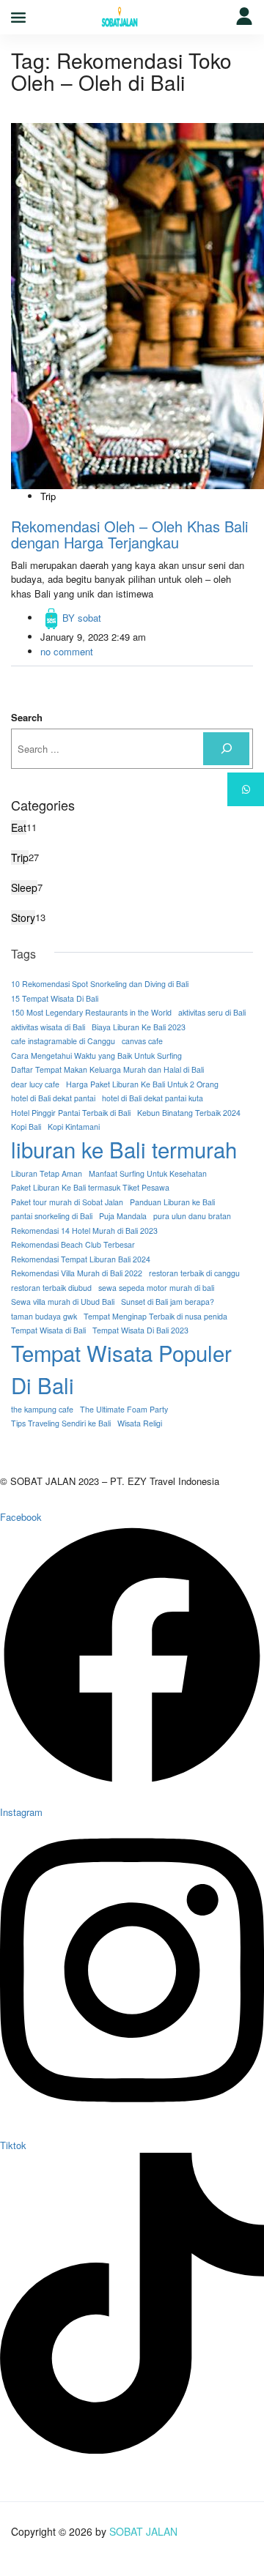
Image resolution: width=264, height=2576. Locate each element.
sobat (82, 618)
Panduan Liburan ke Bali (172, 1202)
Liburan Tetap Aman (47, 1173)
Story (23, 917)
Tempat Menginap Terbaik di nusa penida (155, 1316)
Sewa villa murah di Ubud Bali (63, 1302)
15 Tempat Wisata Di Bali (55, 998)
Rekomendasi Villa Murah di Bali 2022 (77, 1273)
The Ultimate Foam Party (124, 1409)
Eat (19, 827)
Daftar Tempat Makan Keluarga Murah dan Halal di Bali (107, 1069)
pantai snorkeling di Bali (52, 1216)
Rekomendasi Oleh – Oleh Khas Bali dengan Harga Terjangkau (129, 534)
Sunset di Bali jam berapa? (168, 1302)
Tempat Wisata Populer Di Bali (121, 1369)
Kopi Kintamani (74, 1127)
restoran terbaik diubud (51, 1288)
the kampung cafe (42, 1409)
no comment (67, 651)
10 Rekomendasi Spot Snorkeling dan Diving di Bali (100, 984)
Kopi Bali (26, 1127)
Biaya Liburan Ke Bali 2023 (139, 1027)
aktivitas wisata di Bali (48, 1027)
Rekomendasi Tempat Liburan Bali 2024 (81, 1259)
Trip (48, 496)
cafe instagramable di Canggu (63, 1041)
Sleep (24, 887)
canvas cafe (142, 1041)
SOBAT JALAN (143, 2531)
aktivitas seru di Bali (212, 1012)
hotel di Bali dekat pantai (53, 1098)
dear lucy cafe (35, 1084)
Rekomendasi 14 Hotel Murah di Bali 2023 (84, 1231)
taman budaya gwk (44, 1316)
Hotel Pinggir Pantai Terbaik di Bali (71, 1113)
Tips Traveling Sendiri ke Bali (61, 1423)
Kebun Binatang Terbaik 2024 (189, 1113)
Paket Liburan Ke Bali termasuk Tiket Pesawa (90, 1187)
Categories (43, 805)
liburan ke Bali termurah (124, 1149)
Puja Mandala (123, 1216)
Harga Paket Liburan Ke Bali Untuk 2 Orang (142, 1084)
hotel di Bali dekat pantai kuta (153, 1098)
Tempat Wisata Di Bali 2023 (140, 1330)
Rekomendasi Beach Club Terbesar (73, 1244)
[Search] (226, 749)
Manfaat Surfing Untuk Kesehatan (148, 1173)
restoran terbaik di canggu (194, 1273)
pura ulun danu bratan (192, 1216)
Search (27, 717)
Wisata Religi (140, 1423)
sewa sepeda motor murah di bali (156, 1288)
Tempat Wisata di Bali (48, 1330)
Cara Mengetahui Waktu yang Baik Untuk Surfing (96, 1056)
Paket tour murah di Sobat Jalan (67, 1202)
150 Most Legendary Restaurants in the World (91, 1012)
